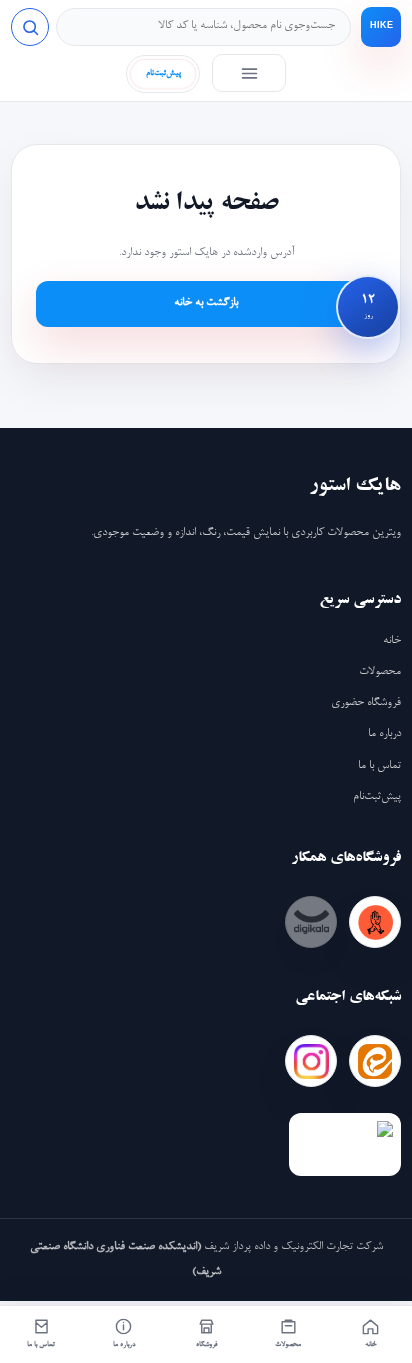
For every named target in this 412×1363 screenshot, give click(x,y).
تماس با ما (379, 766)
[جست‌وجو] (30, 27)
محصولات (380, 672)
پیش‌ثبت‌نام (377, 797)
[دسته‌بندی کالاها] (249, 73)
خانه (392, 641)
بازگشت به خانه (206, 303)
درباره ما (384, 734)
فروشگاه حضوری (366, 703)
